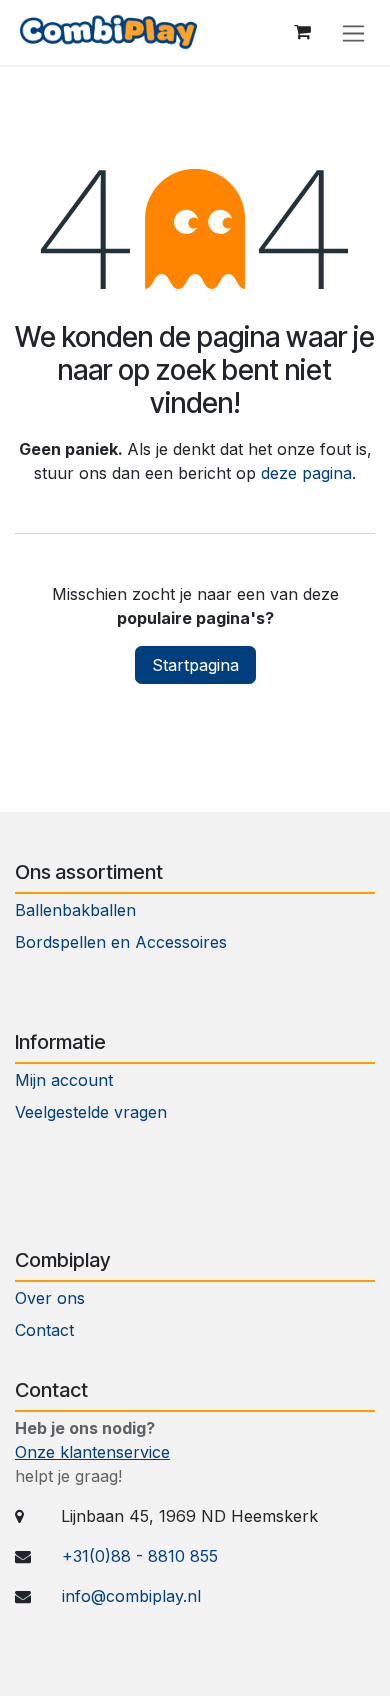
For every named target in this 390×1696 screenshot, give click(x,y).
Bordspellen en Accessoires (121, 942)
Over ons (50, 1298)
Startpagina (195, 665)
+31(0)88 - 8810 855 (140, 1556)
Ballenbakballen (75, 910)
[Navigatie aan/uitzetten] (353, 32)
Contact (47, 1330)
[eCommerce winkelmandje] (302, 32)
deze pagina (306, 473)
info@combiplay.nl (131, 1596)
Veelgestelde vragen (91, 1112)
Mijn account (64, 1080)
